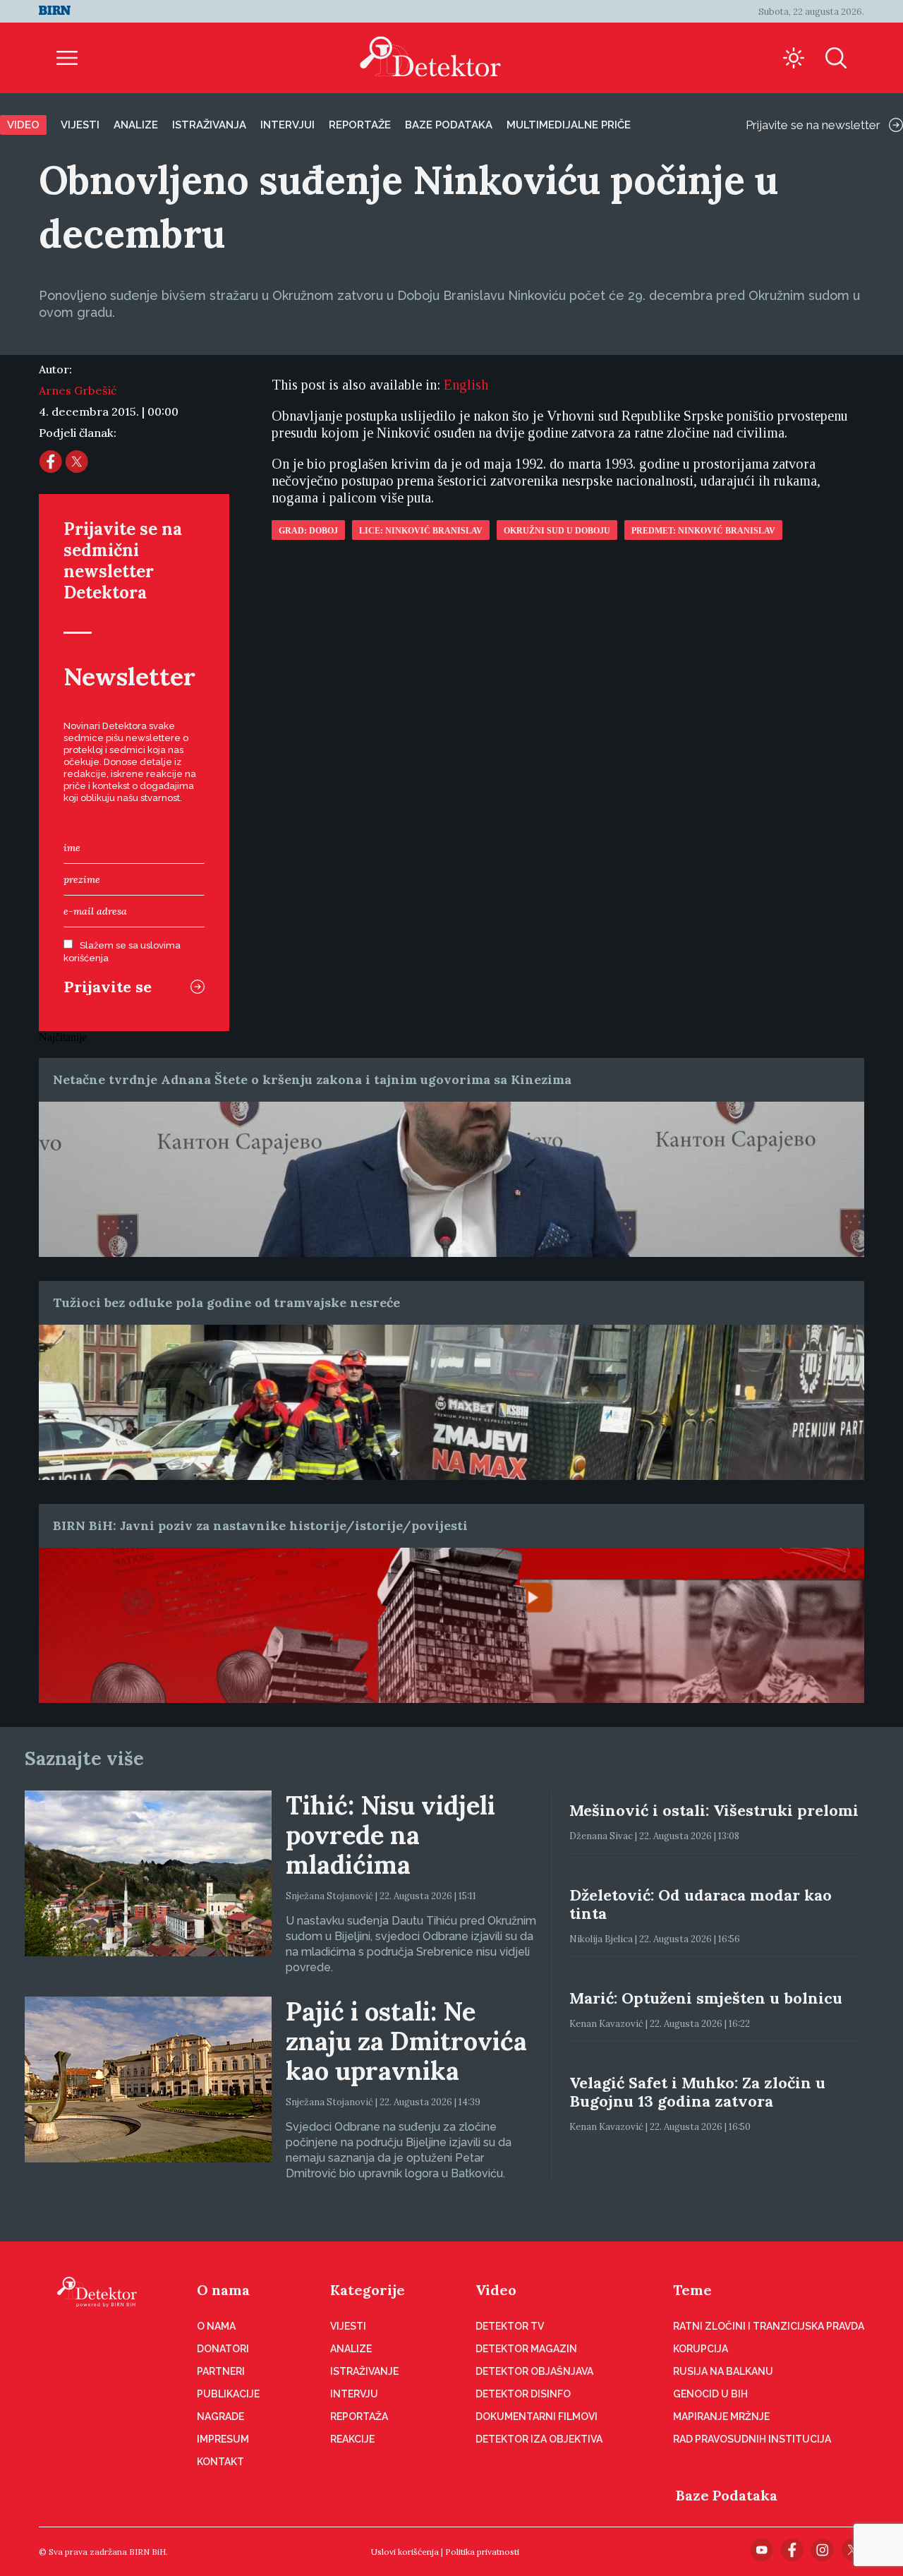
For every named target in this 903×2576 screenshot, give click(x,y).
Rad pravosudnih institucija (752, 2439)
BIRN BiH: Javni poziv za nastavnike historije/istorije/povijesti (260, 1525)
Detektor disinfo (523, 2394)
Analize (136, 125)
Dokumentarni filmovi (537, 2416)
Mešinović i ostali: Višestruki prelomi (714, 1810)
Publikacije (228, 2394)
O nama (223, 2290)
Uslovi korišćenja (405, 2552)
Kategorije (368, 2290)
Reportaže (360, 125)
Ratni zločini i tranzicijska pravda (769, 2326)
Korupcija (701, 2349)
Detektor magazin (526, 2349)
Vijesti (80, 125)
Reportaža (359, 2416)
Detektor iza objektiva (539, 2439)
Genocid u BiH (710, 2394)
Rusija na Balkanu (723, 2371)
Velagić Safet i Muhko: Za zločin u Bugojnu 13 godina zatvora (697, 2092)
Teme (692, 2290)
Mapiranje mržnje (721, 2416)
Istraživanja (209, 125)
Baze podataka (449, 125)
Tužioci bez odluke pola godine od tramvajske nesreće (226, 1302)
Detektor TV (510, 2326)
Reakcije (352, 2439)
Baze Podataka (727, 2495)
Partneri (221, 2371)
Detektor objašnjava (534, 2371)
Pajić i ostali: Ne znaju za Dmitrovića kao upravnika (406, 2041)
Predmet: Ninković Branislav (703, 531)
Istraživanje (364, 2371)
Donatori (223, 2349)
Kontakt (220, 2462)
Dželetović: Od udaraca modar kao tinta (701, 1904)
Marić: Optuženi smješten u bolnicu (706, 1998)
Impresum (223, 2439)
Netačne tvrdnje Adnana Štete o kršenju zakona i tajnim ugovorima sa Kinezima (312, 1079)
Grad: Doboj (308, 531)
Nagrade (220, 2416)
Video (23, 125)
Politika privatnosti (482, 2552)
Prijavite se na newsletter (813, 125)
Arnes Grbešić (78, 390)
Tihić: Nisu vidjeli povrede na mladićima (390, 1835)
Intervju (354, 2394)
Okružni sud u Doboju (557, 531)
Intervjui (287, 125)
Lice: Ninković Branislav (421, 531)
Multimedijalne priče (569, 125)
